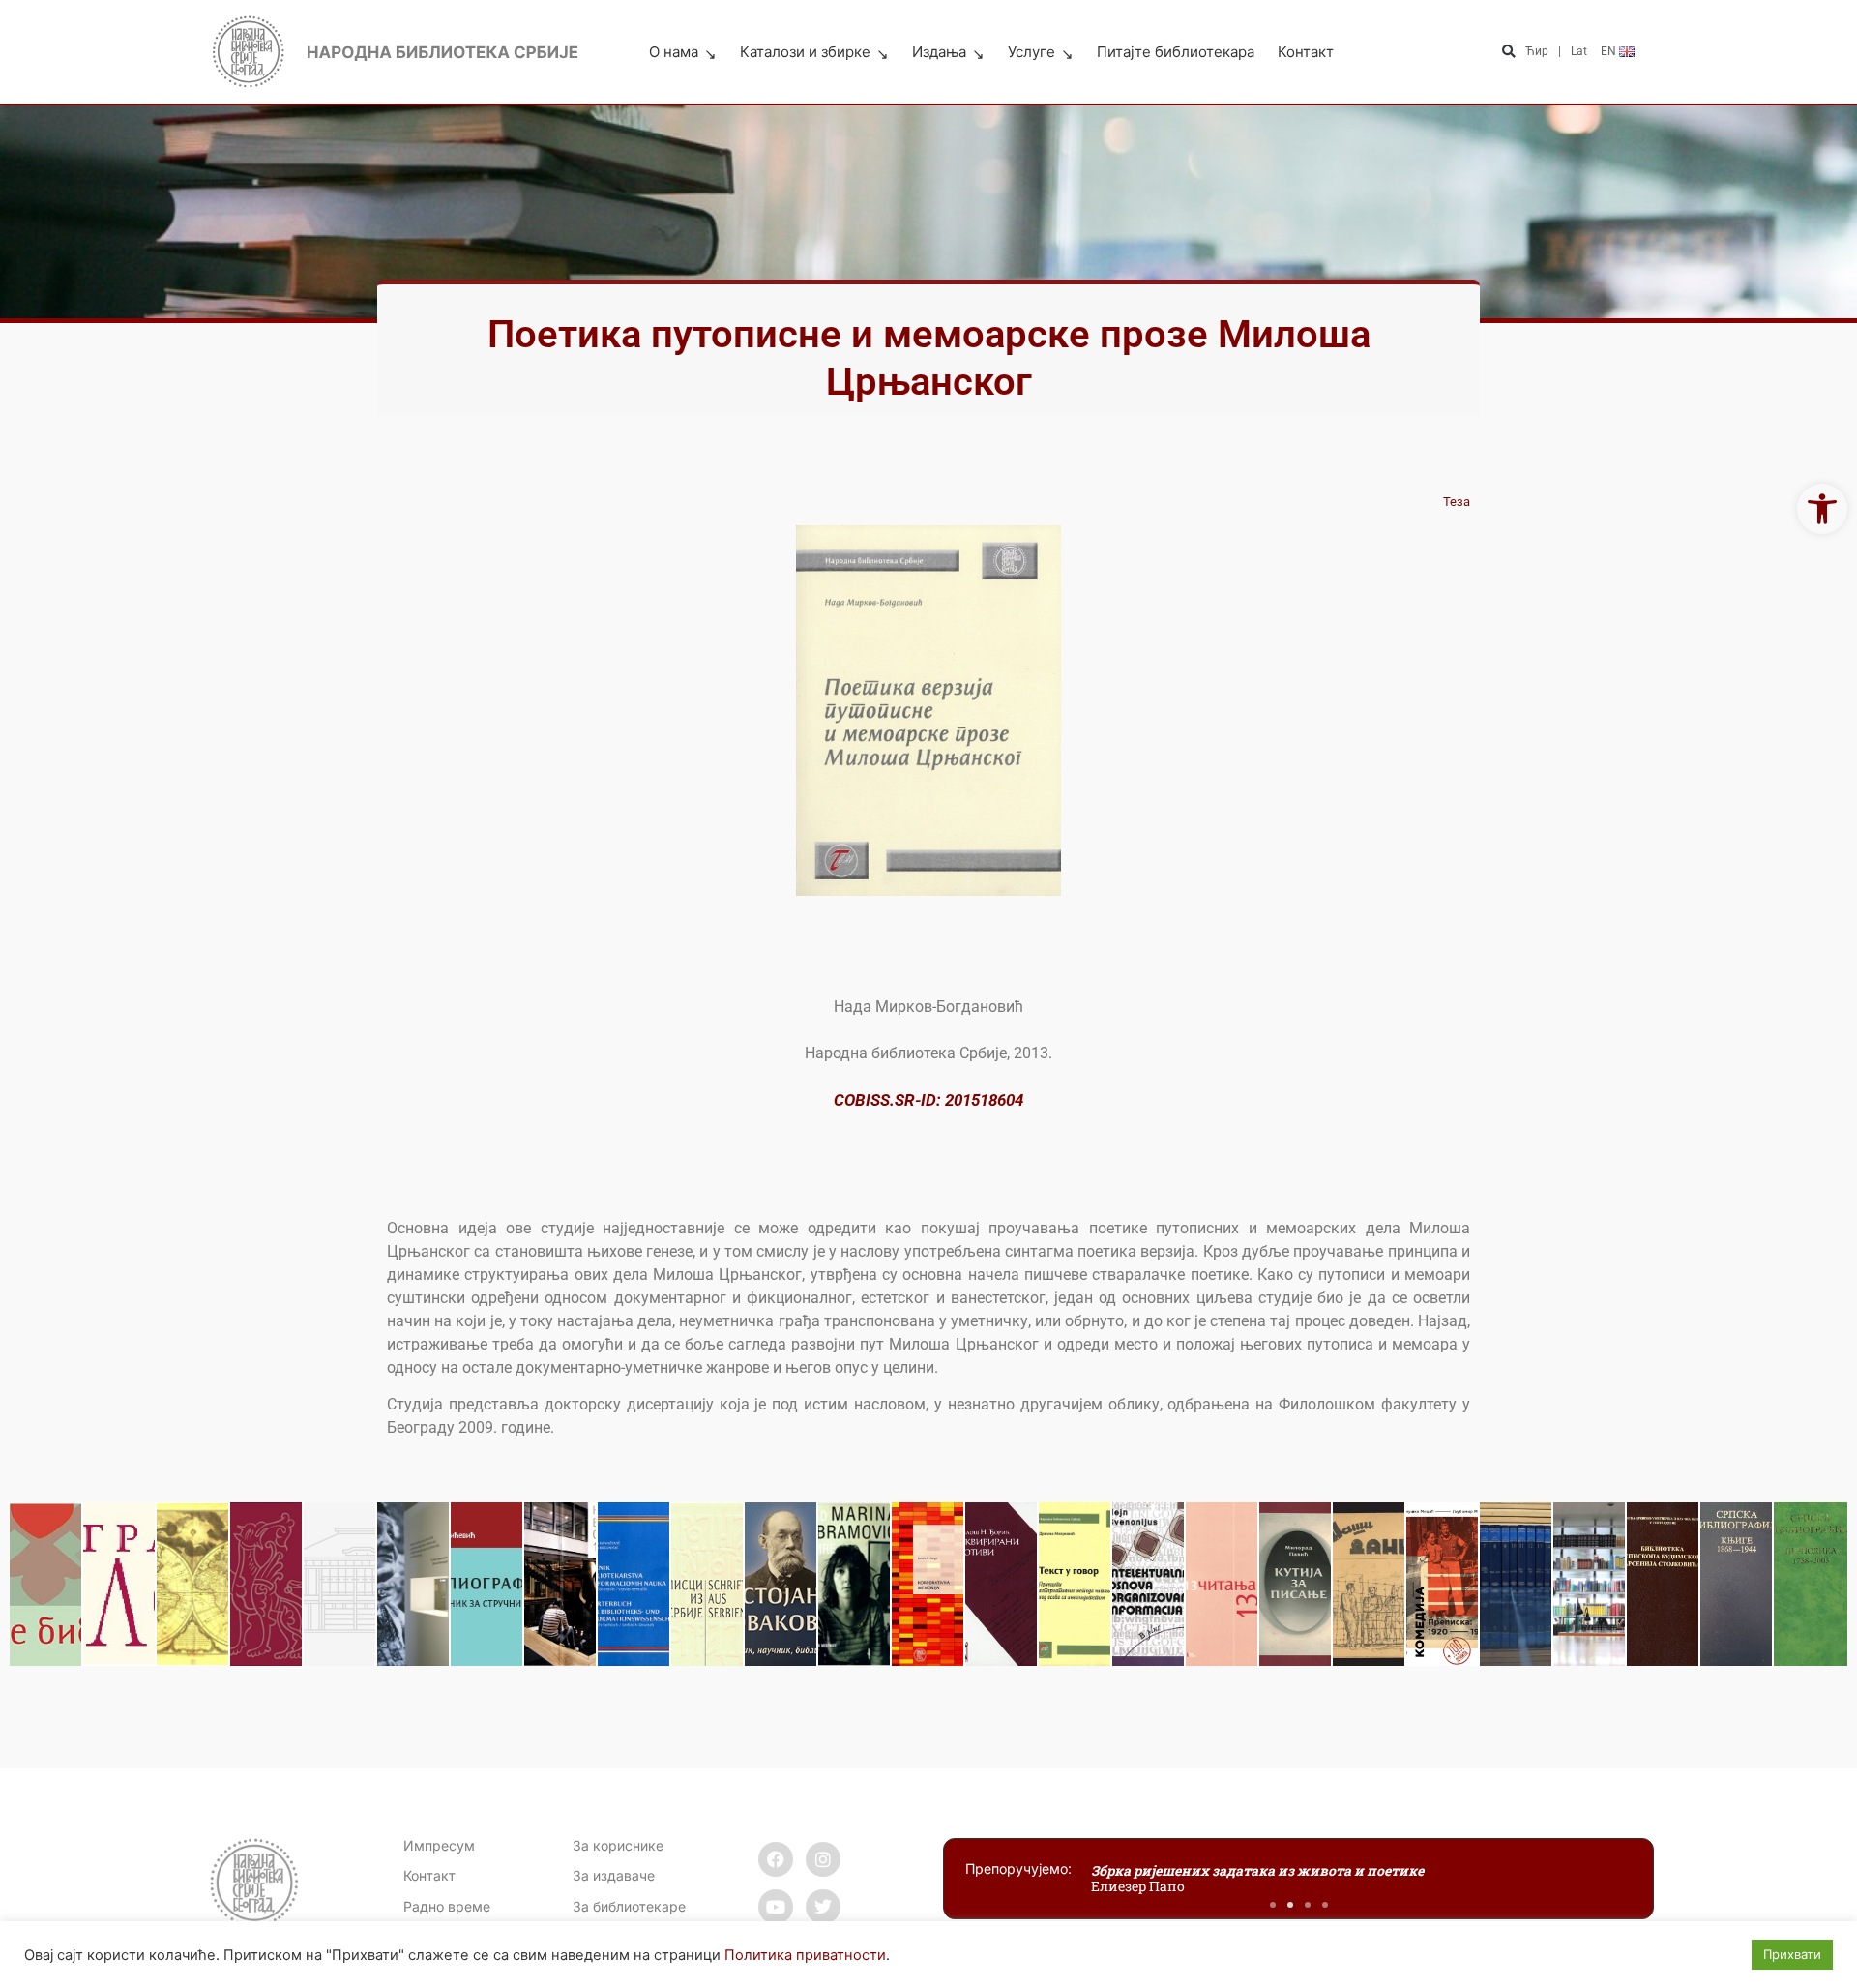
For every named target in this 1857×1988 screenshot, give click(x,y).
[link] (1822, 509)
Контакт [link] (1306, 52)
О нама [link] (674, 52)
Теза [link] (1457, 502)
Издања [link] (939, 52)
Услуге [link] (1032, 52)
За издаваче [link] (614, 1875)
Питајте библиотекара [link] (1176, 52)
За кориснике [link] (618, 1845)
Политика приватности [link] (805, 1955)
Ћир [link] (1537, 51)
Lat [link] (1579, 51)
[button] (1508, 53)
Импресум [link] (439, 1845)
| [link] (1560, 51)
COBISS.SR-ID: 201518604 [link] (928, 1100)
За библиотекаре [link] (629, 1906)
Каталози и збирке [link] (805, 52)
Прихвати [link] (1792, 1954)
